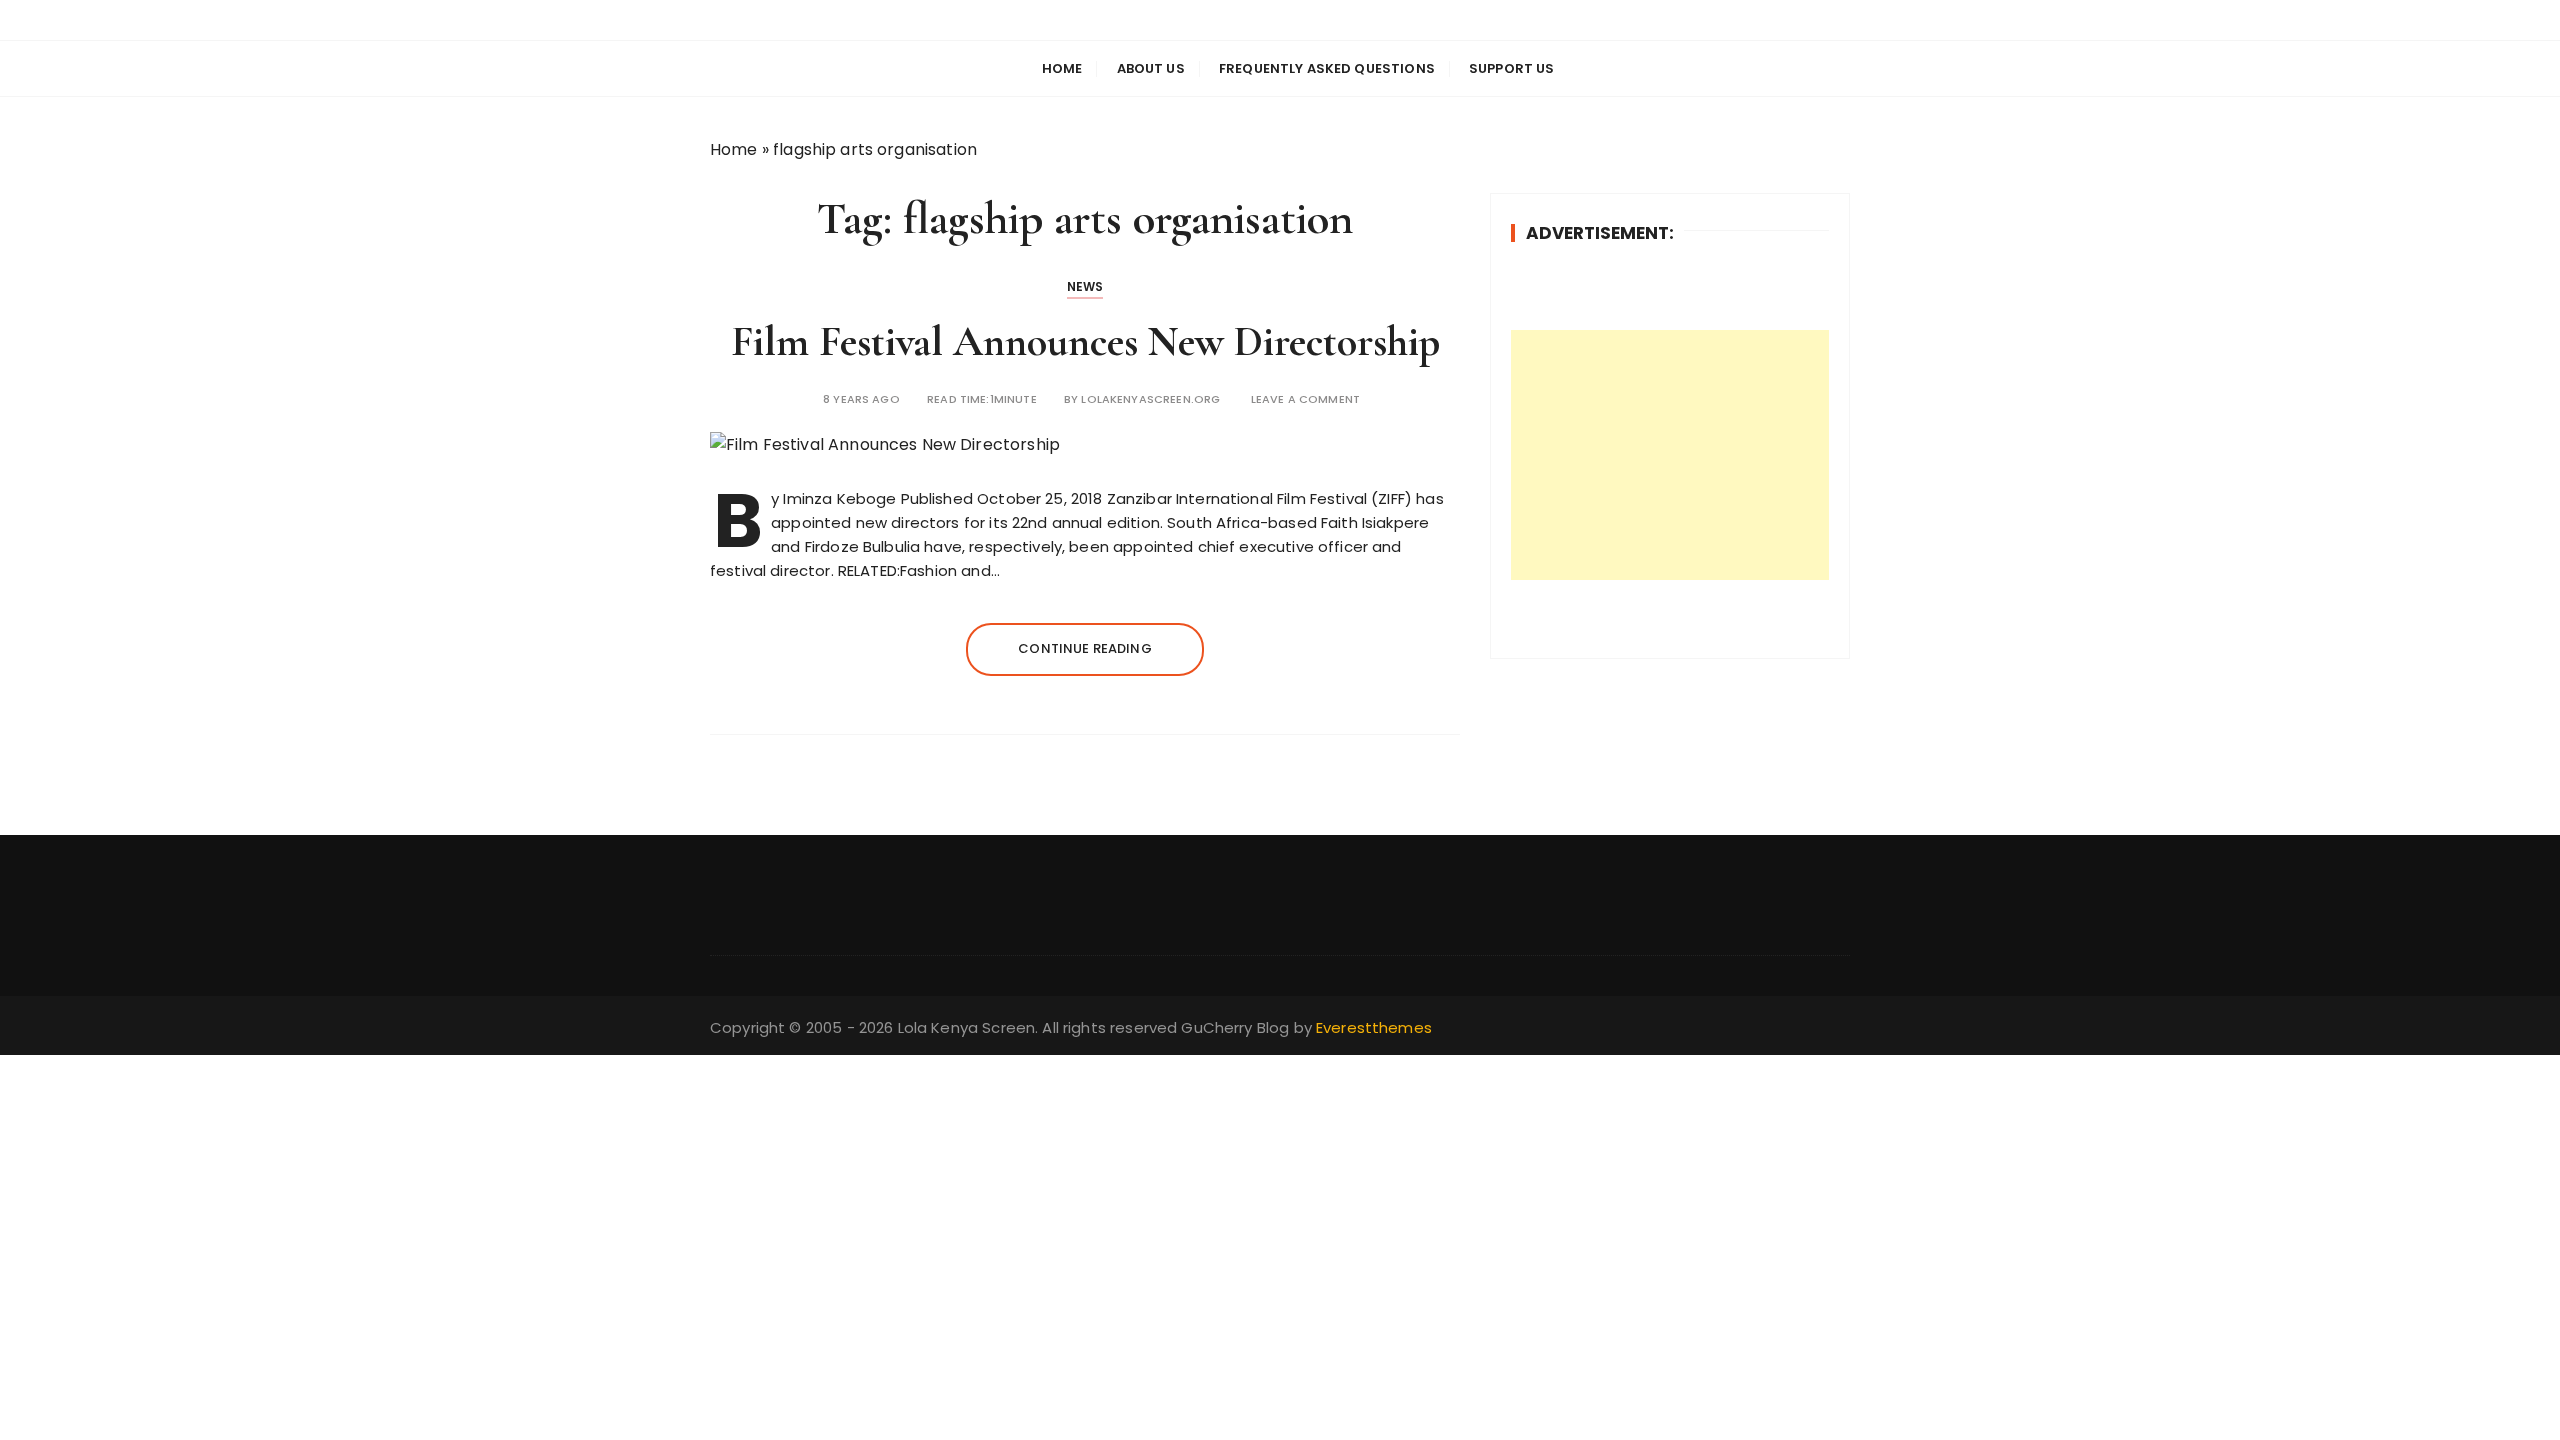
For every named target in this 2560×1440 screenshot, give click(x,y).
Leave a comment (1305, 399)
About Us (1151, 68)
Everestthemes (1374, 1027)
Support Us (1512, 68)
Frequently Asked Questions (1327, 68)
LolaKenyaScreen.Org (1150, 399)
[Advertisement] (1670, 455)
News (1085, 286)
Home (1062, 68)
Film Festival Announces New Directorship (1085, 341)
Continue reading (1084, 648)
